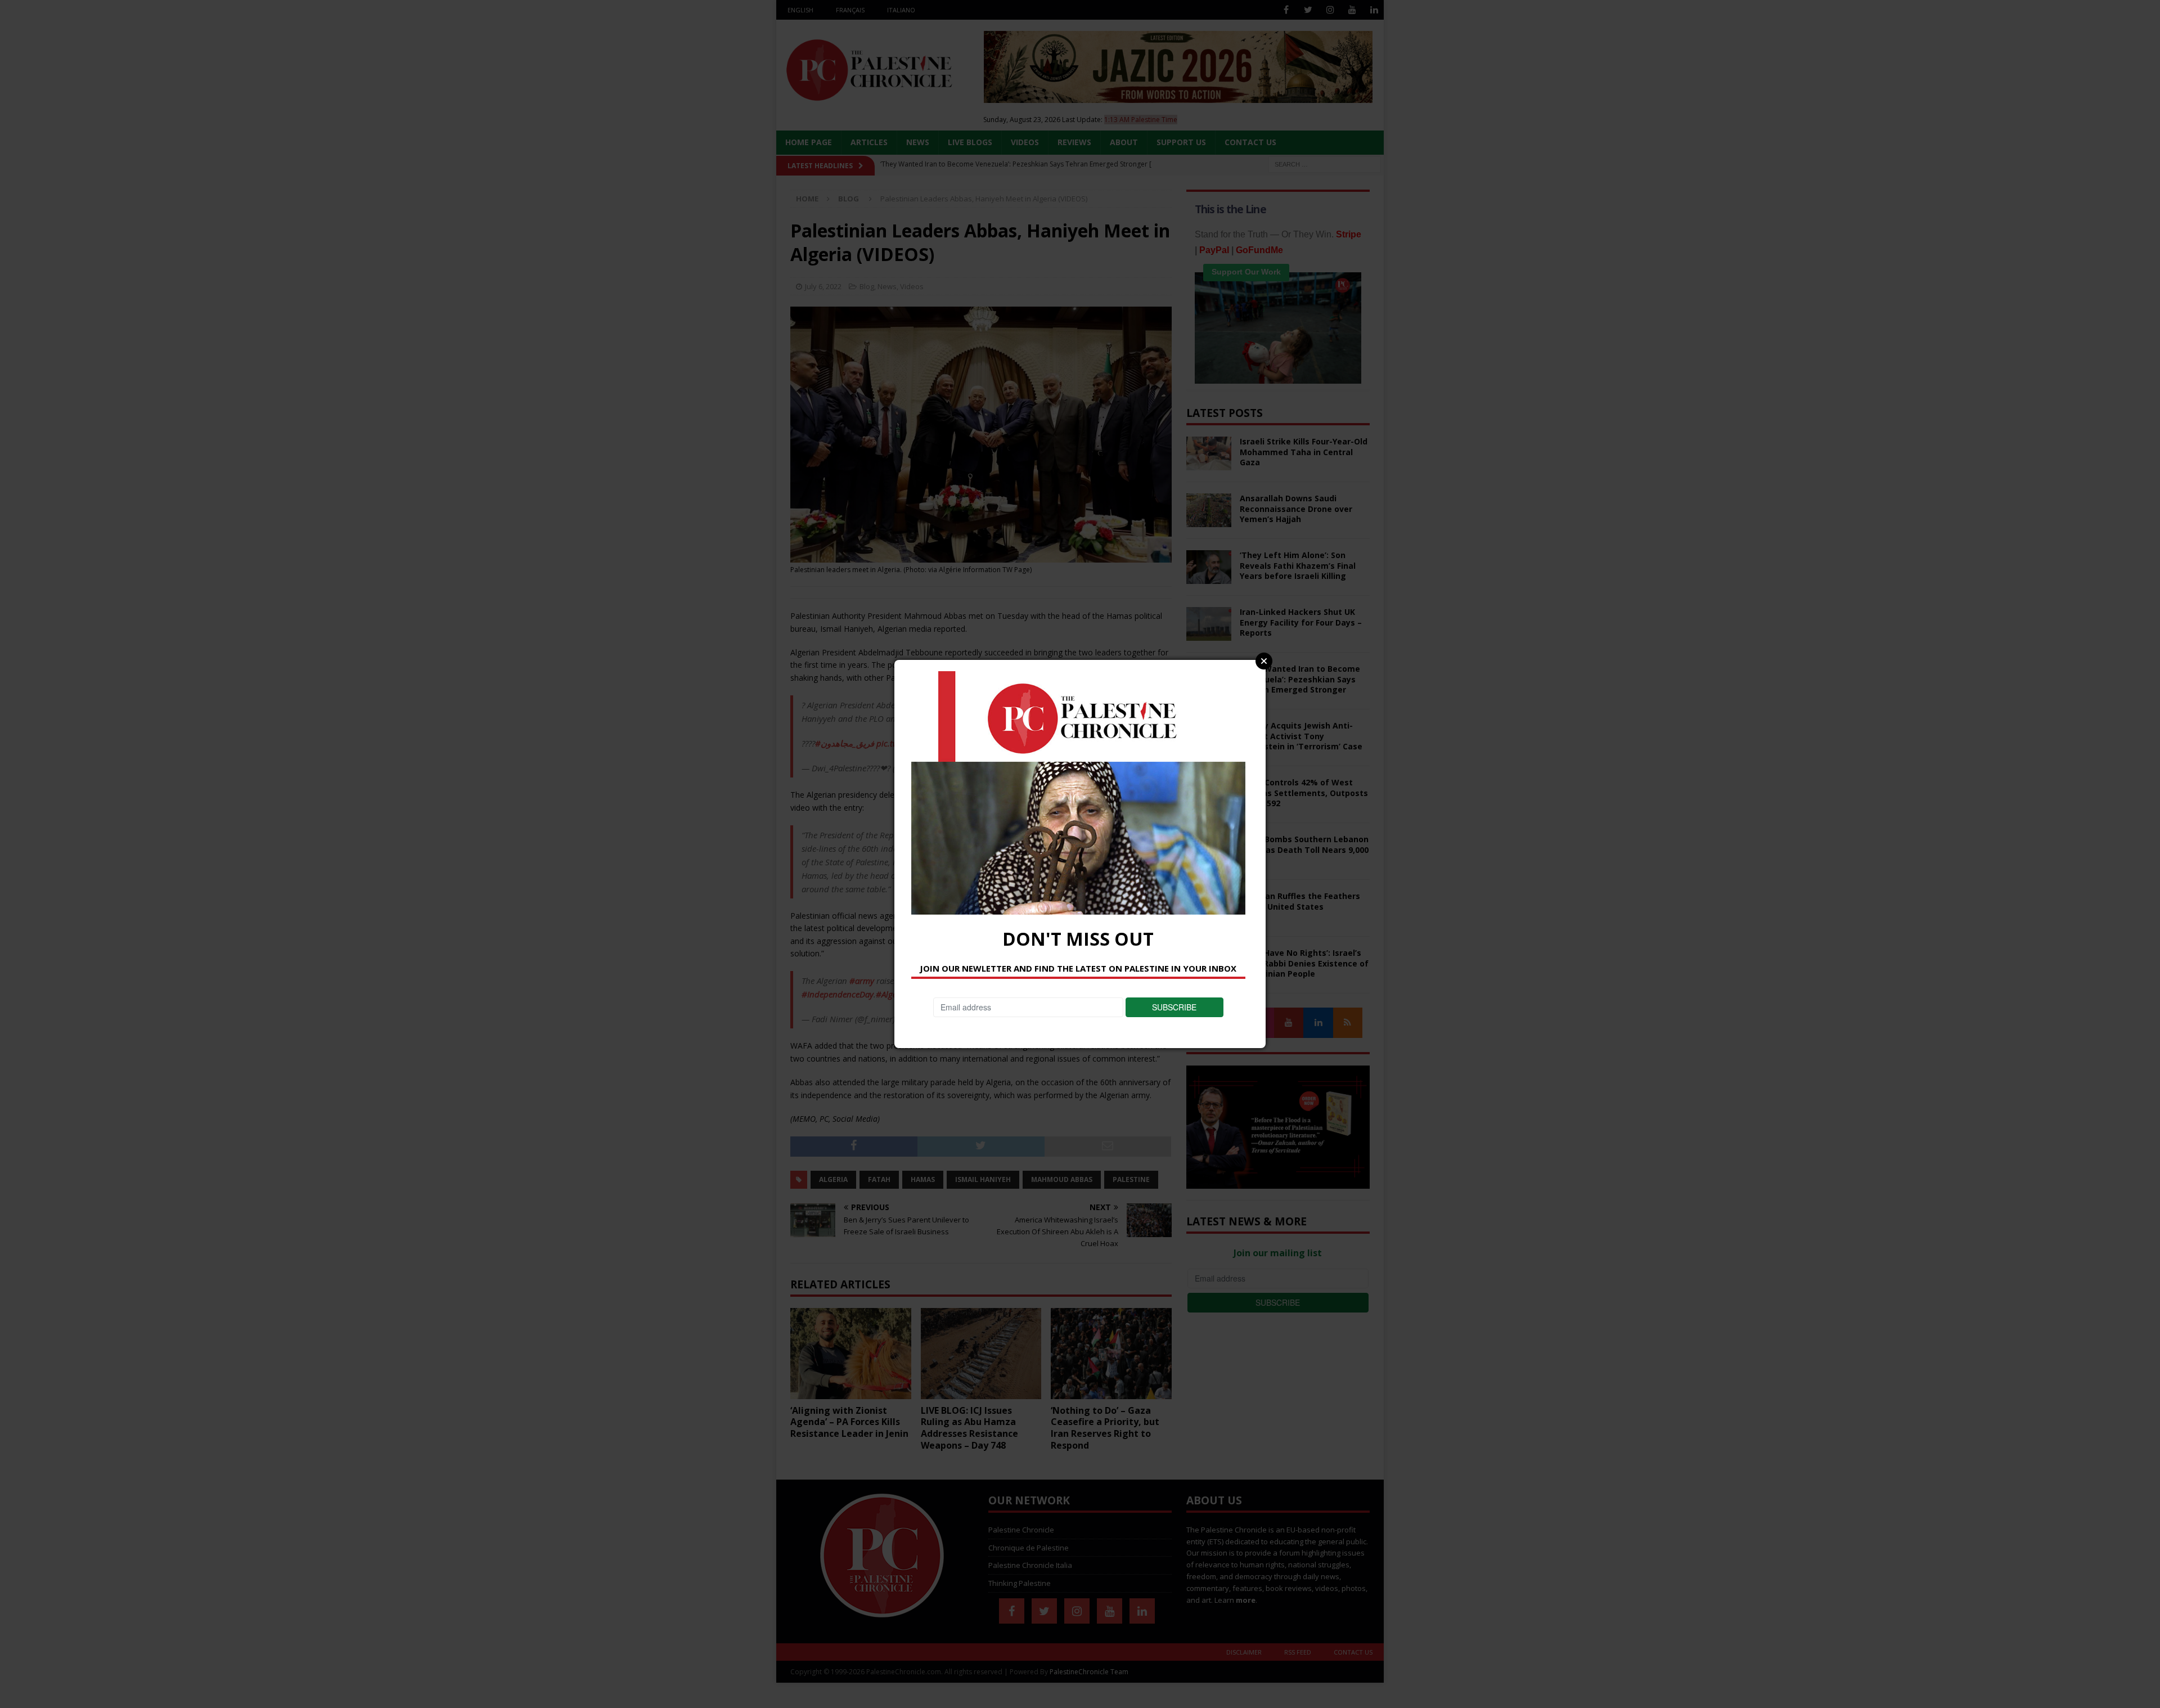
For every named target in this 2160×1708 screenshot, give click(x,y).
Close (1264, 661)
